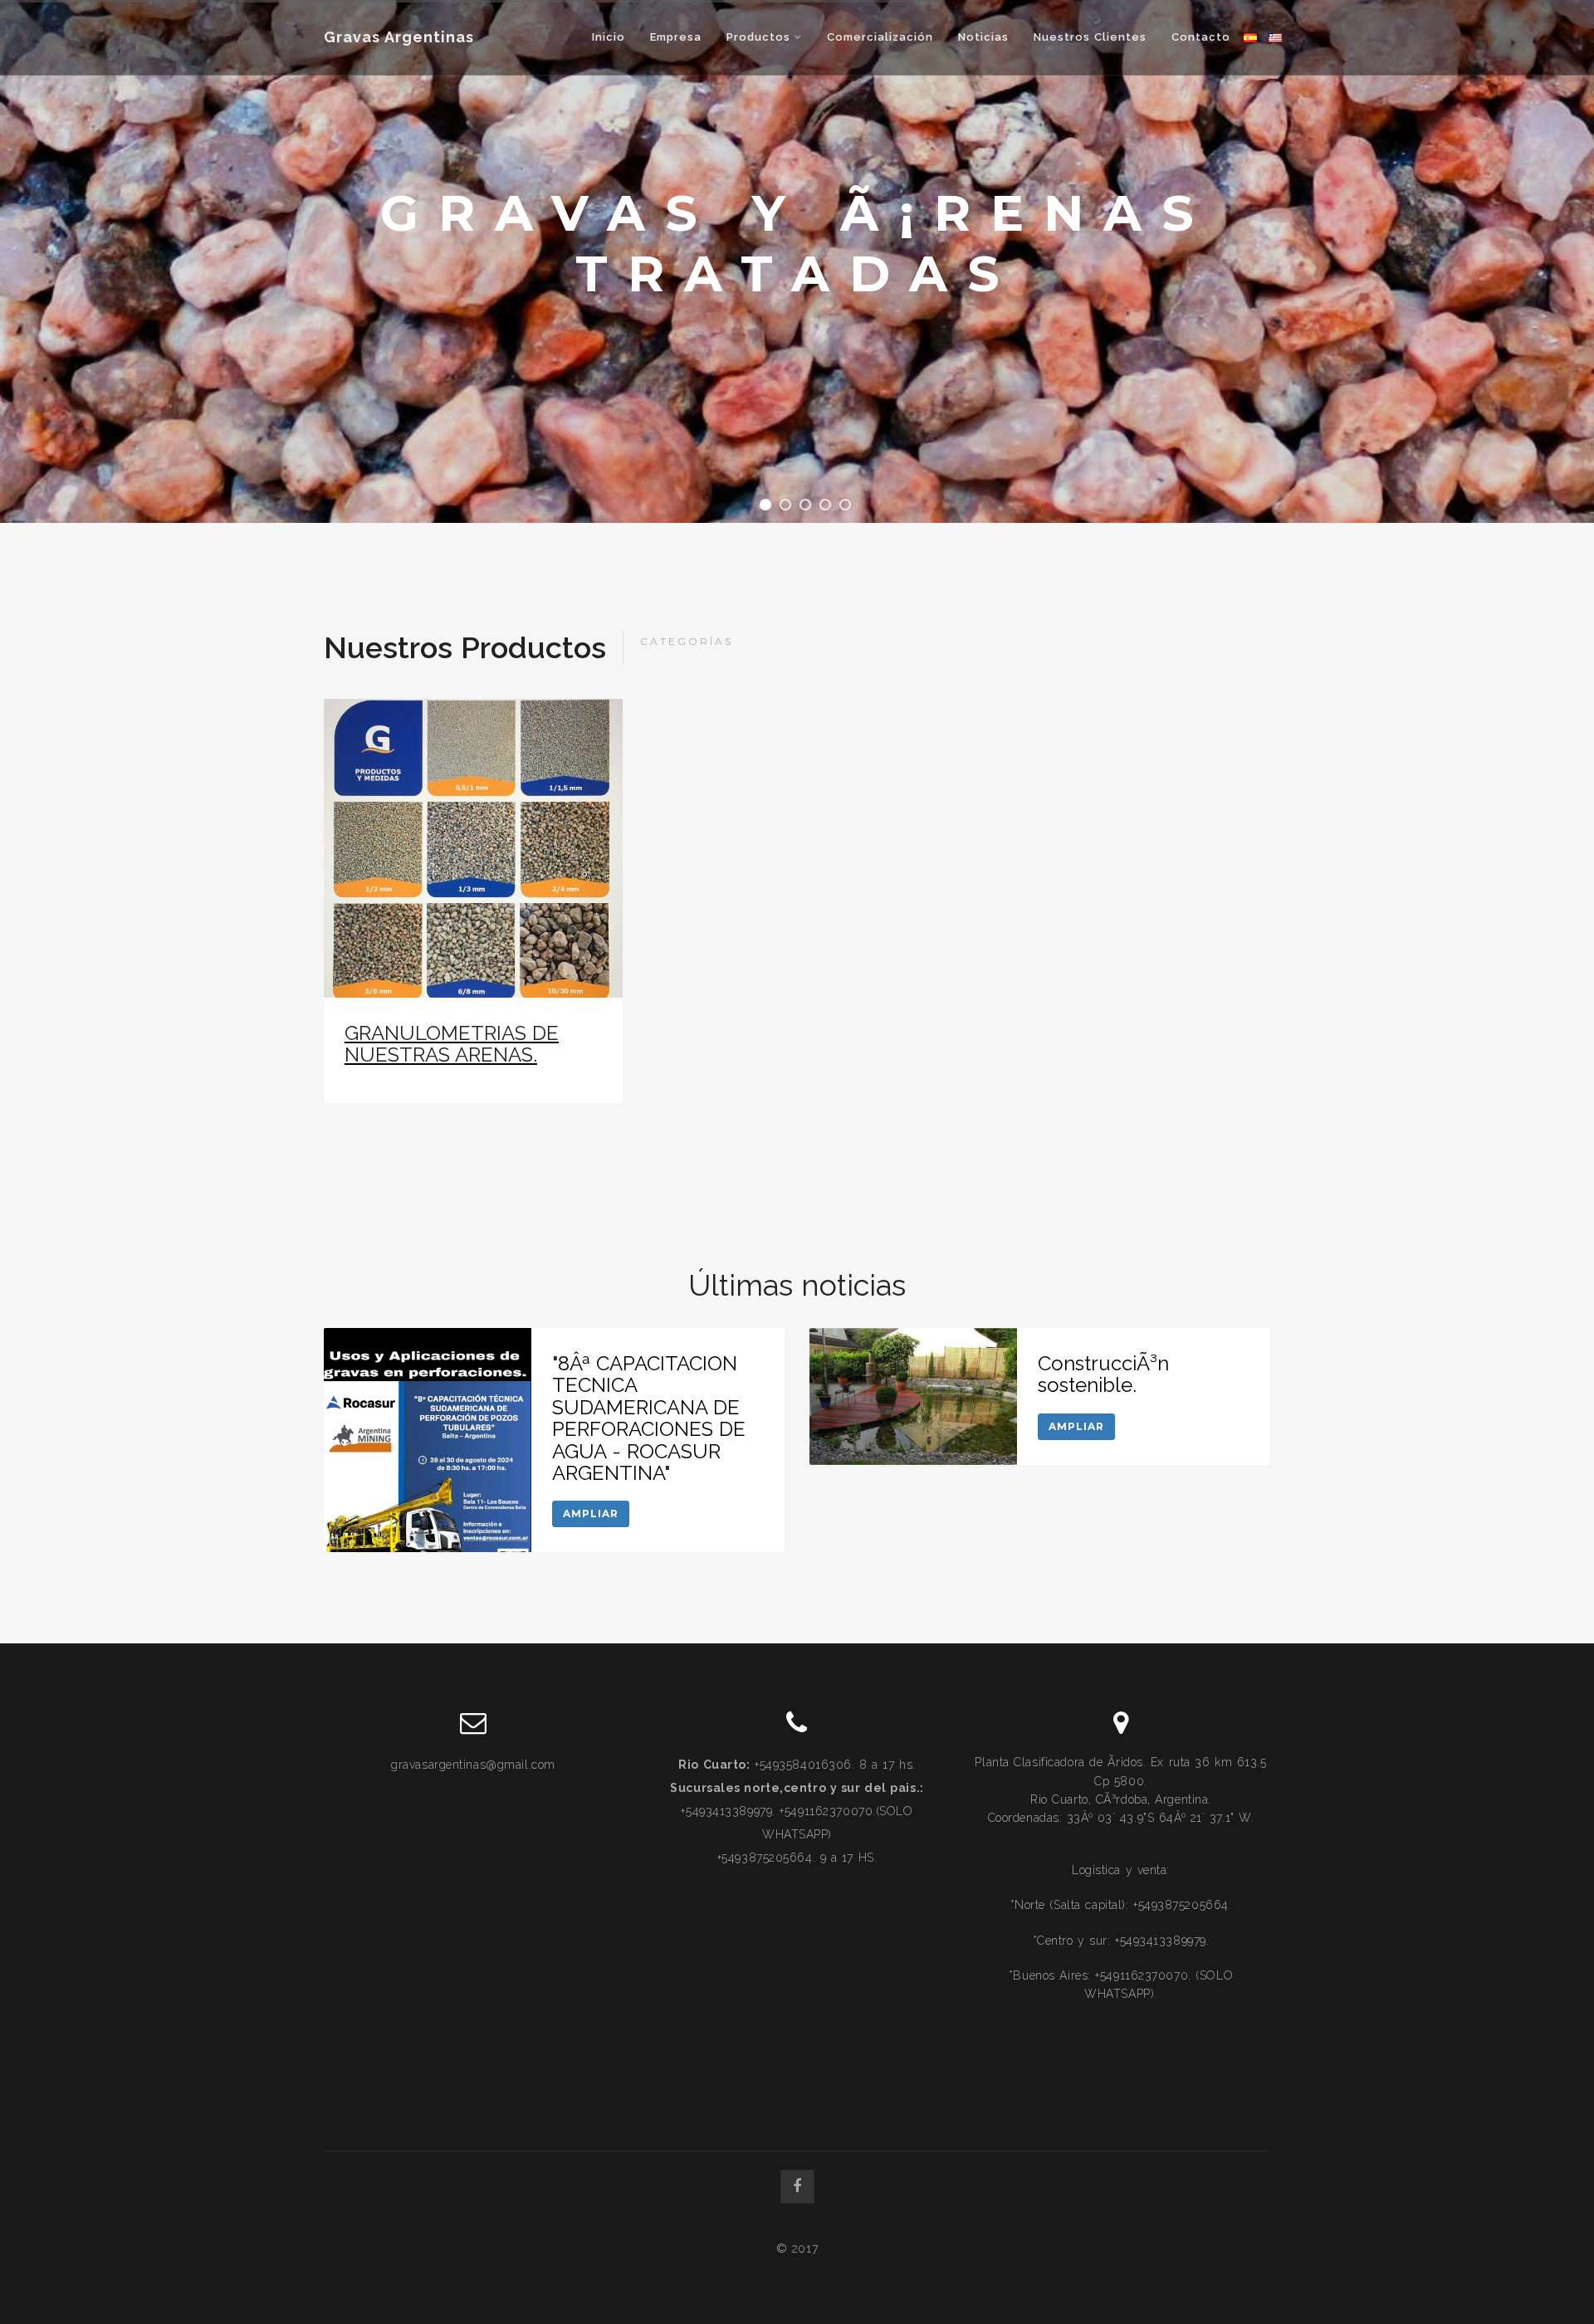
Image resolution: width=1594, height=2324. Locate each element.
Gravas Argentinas (399, 37)
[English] (1275, 37)
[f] (797, 2187)
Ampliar (591, 1514)
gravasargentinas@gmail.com (473, 1765)
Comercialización (880, 37)
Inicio (609, 37)
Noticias (983, 37)
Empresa (676, 37)
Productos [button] (760, 37)
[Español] (1250, 37)
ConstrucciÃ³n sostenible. (1103, 1374)
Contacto (1201, 37)
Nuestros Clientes (1090, 37)
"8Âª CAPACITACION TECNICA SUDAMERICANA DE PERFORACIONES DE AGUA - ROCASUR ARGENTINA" (649, 1418)
